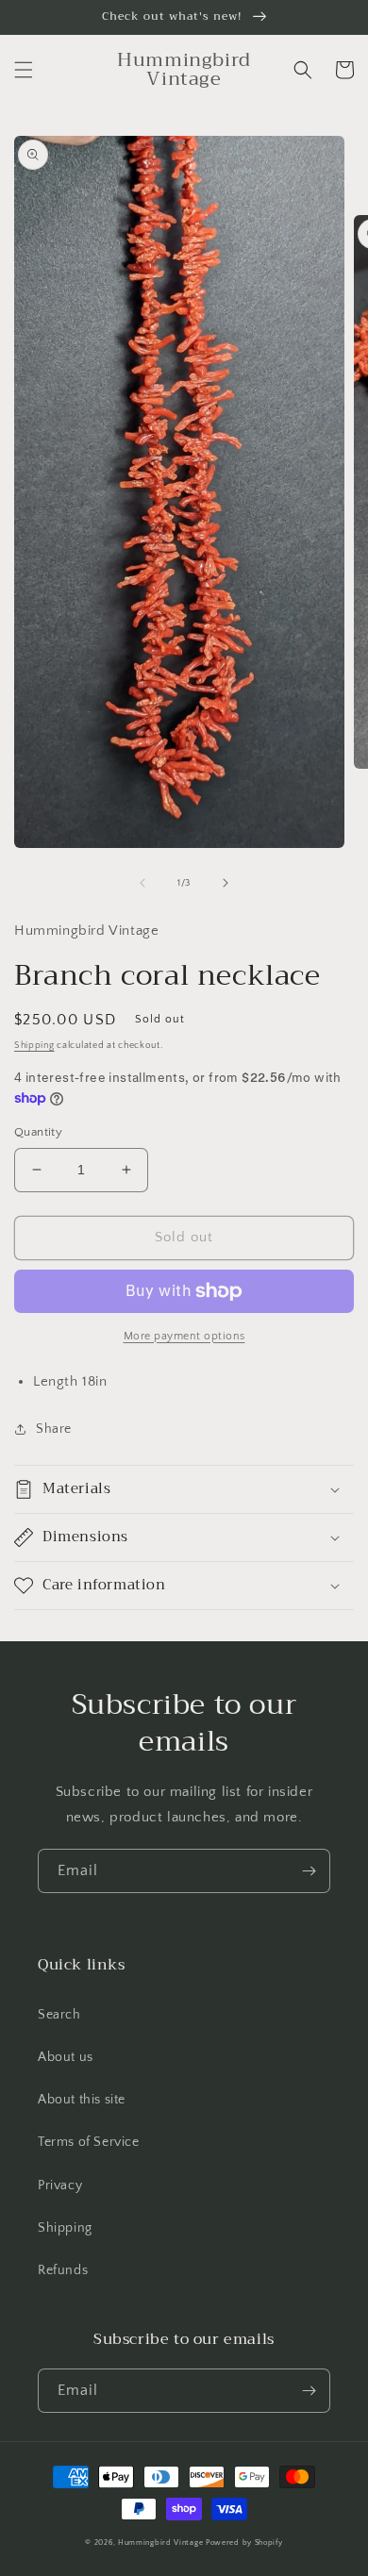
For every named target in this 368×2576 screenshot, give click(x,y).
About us (66, 2057)
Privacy (60, 2185)
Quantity (38, 1132)
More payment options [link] (184, 1336)
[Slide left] (142, 883)
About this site (82, 2100)
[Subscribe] (309, 1871)
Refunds (63, 2270)
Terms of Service (89, 2142)
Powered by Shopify (244, 2543)
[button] (24, 70)
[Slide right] (226, 883)
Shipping (34, 1046)
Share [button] (54, 1429)
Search (59, 2015)
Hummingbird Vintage (160, 2543)
